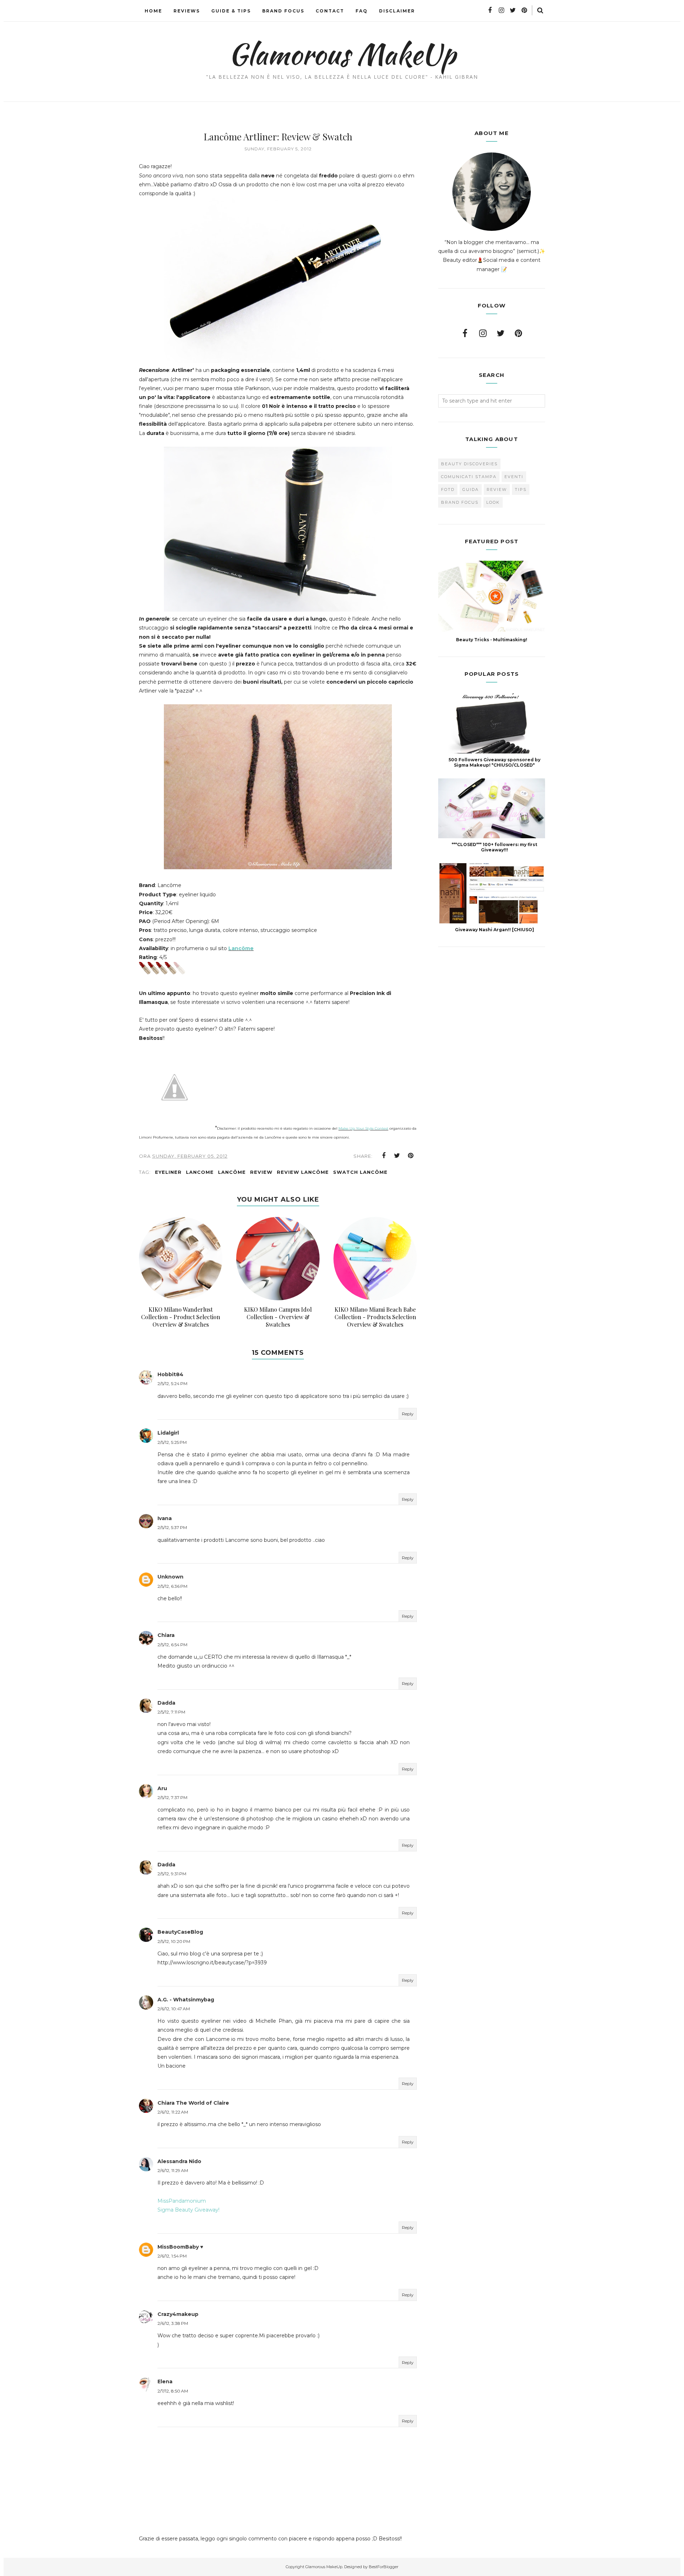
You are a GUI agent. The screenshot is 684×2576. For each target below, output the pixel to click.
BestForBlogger (384, 2567)
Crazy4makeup (178, 2314)
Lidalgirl (168, 1433)
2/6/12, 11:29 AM (173, 2170)
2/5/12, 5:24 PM (172, 1383)
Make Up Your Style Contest (363, 1128)
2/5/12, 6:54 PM (172, 1645)
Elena (165, 2381)
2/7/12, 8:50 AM (173, 2391)
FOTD (448, 489)
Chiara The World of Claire (193, 2103)
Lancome (200, 1172)
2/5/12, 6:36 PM (172, 1586)
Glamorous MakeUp (342, 54)
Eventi (514, 477)
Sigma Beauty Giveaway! (188, 2210)
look (493, 502)
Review (261, 1172)
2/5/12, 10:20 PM (174, 1941)
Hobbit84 (170, 1374)
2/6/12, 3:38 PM (173, 2323)
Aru (162, 1788)
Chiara (166, 1635)
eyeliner (168, 1172)
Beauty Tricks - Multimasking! (492, 640)
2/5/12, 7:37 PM (172, 1797)
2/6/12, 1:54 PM (172, 2256)
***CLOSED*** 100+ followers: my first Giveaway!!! (494, 847)
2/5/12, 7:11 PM (171, 1712)
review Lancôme (303, 1172)
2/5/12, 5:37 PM (172, 1527)
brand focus (460, 502)
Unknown (170, 1577)
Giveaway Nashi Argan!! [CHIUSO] (494, 930)
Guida (471, 489)
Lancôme (241, 948)
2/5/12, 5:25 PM (172, 1442)
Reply (408, 1414)
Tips (521, 489)
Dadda (166, 1703)
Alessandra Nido (179, 2161)
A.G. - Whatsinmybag (186, 2000)
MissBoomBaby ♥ (180, 2247)
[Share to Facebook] (384, 1156)
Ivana (165, 1518)
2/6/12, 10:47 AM (174, 2009)
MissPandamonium (182, 2201)
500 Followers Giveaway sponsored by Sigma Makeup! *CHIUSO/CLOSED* (494, 762)
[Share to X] (397, 1156)
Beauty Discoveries (469, 464)
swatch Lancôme (360, 1172)
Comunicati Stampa (469, 477)
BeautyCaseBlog (180, 1932)
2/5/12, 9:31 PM (172, 1874)
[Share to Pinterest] (411, 1156)
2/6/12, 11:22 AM (173, 2112)
